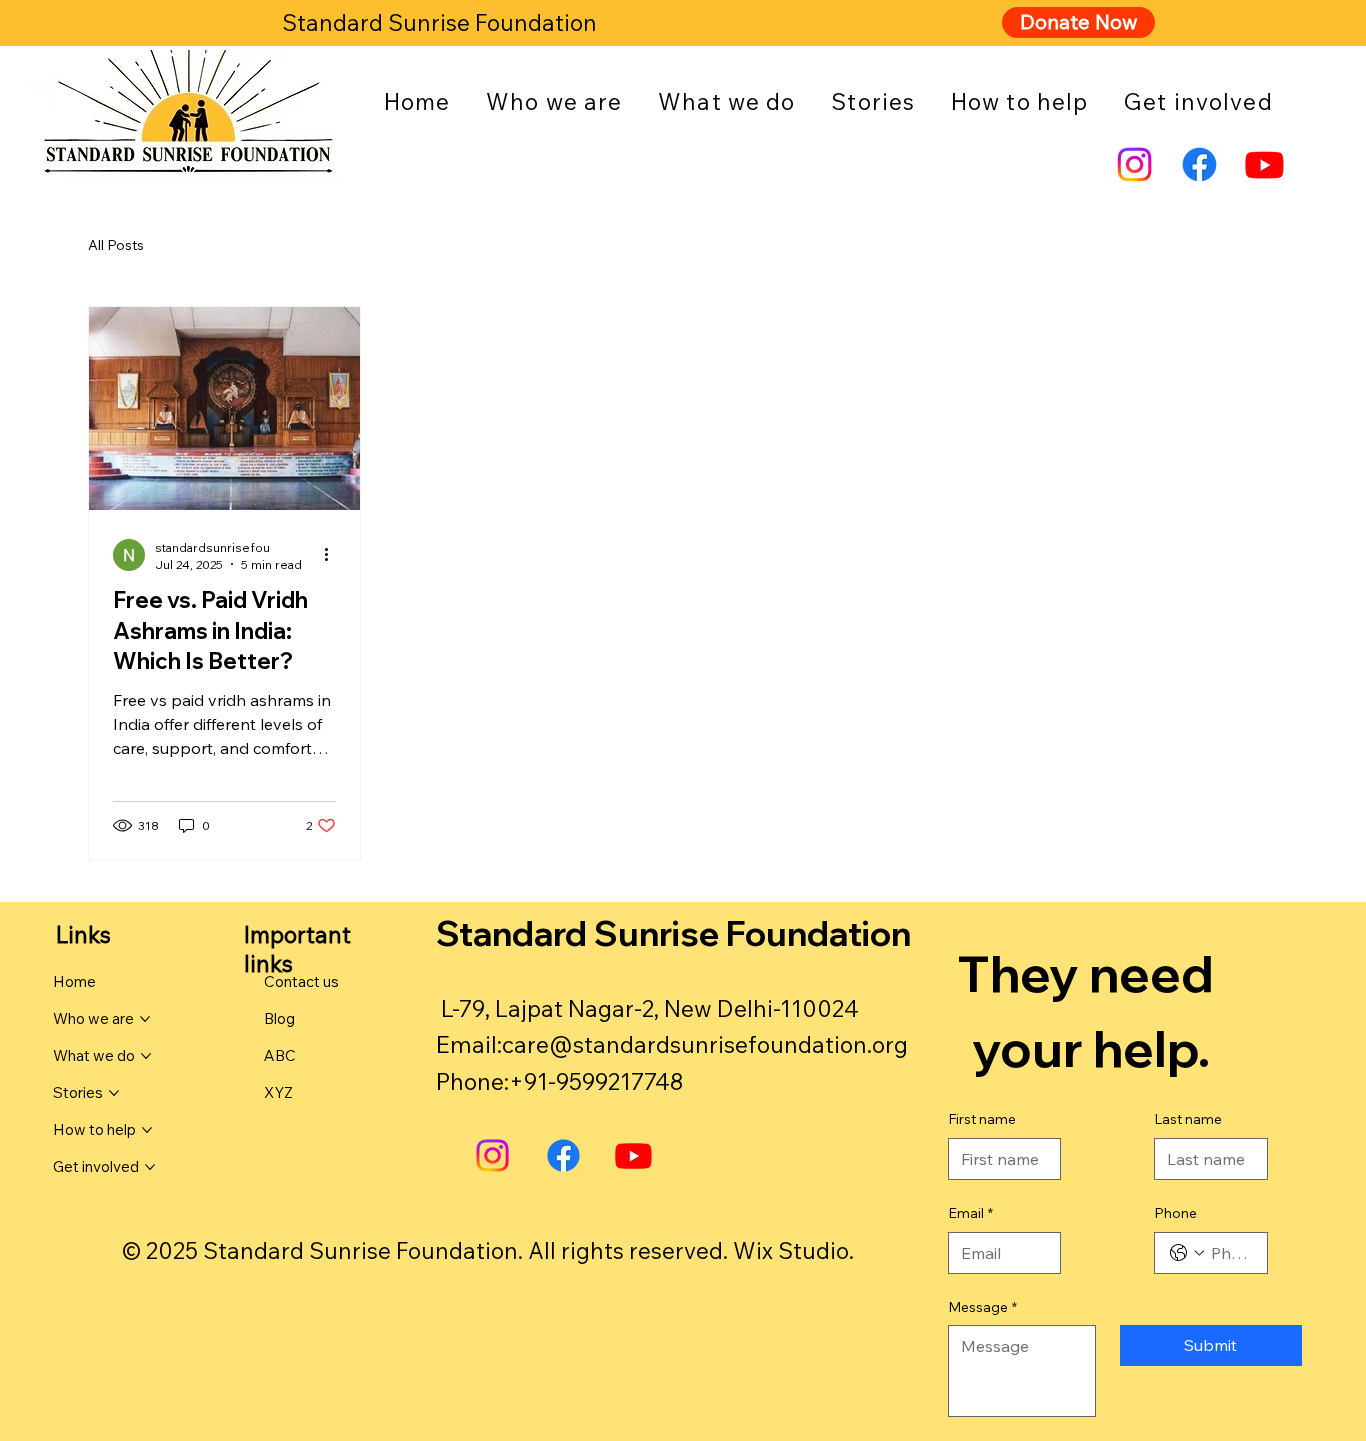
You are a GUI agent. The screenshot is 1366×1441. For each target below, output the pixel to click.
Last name (1188, 1119)
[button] (554, 101)
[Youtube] (1264, 164)
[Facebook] (1199, 164)
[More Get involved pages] (150, 1167)
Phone (1175, 1213)
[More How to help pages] (147, 1130)
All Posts (116, 245)
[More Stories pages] (114, 1093)
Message (982, 1307)
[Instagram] (1134, 164)
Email (970, 1213)
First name (982, 1119)
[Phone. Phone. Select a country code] (1187, 1253)
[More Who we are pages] (145, 1019)
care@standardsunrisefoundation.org (705, 1044)
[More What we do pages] (146, 1056)
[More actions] (333, 555)
